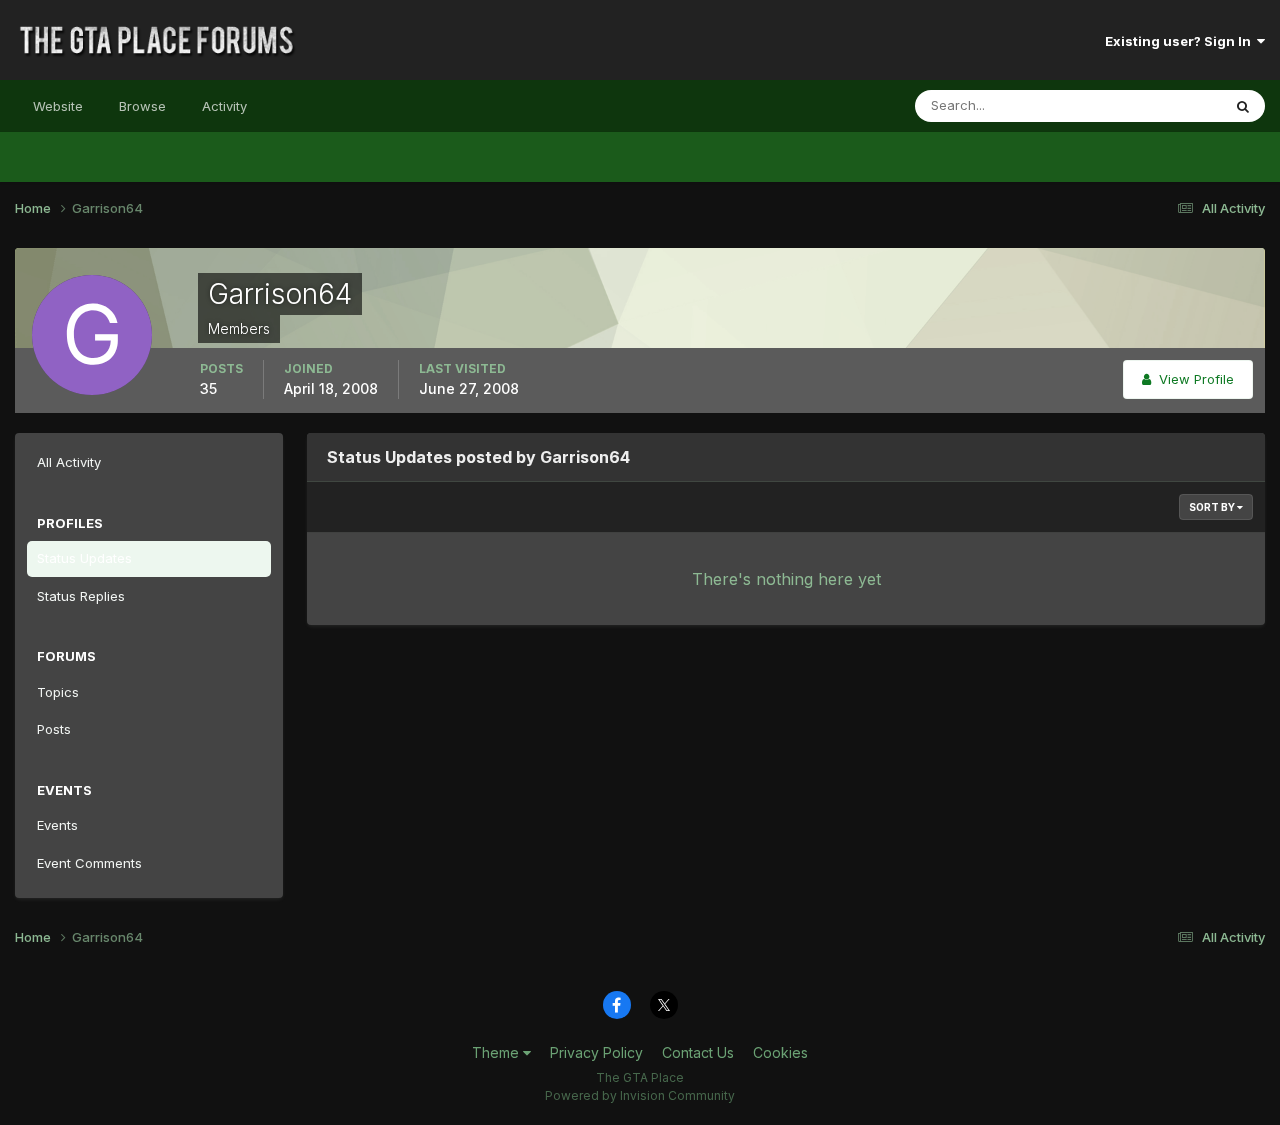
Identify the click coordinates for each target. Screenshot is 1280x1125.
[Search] (1243, 106)
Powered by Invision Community (640, 1095)
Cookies (780, 1052)
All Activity (69, 462)
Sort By (1213, 507)
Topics (58, 692)
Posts (54, 729)
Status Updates (1148, 105)
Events (57, 825)
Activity (224, 106)
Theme (497, 1052)
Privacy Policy (596, 1052)
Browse (142, 106)
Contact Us (698, 1052)
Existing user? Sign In (1181, 41)
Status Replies (81, 596)
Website (58, 106)
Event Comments (89, 863)
